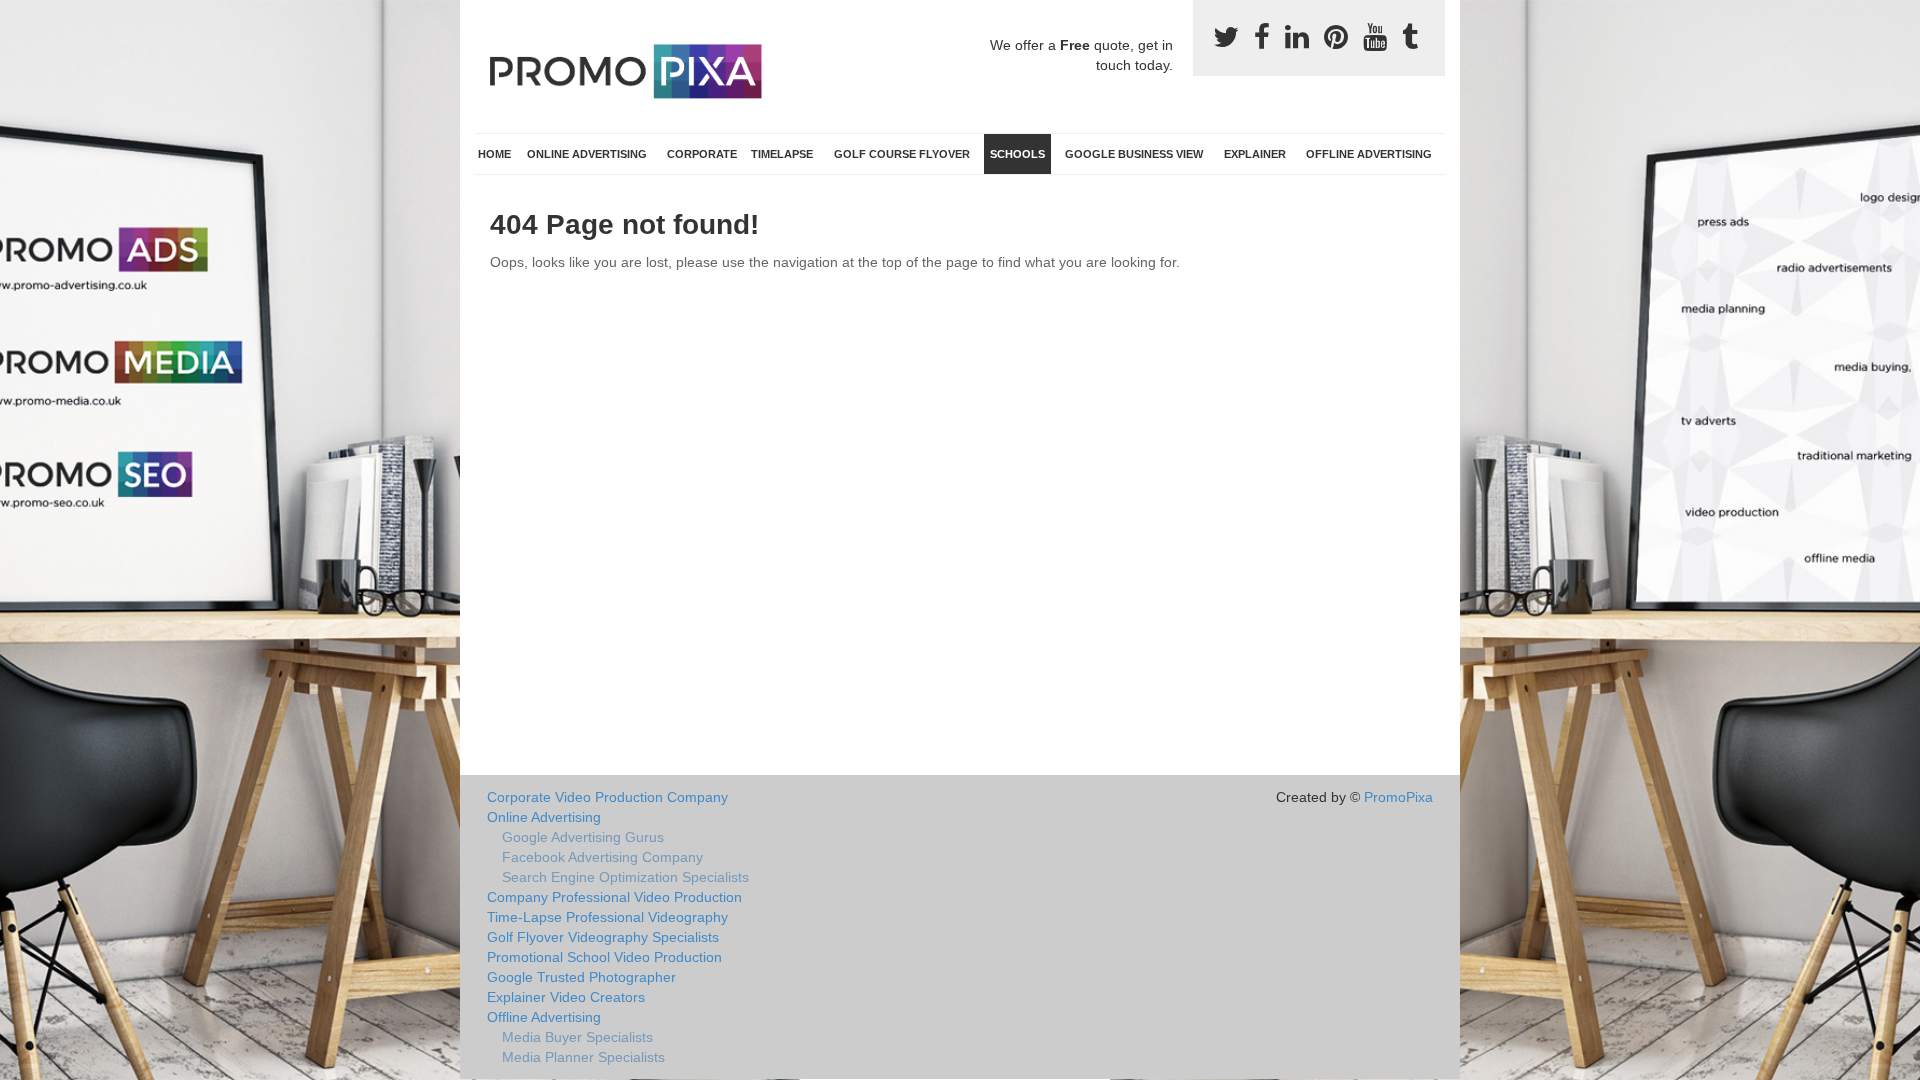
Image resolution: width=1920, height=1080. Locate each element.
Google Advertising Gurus (583, 837)
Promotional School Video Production (604, 957)
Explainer (1255, 154)
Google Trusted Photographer (581, 977)
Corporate (702, 154)
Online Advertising (587, 154)
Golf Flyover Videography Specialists (603, 937)
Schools (1017, 154)
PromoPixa (1398, 797)
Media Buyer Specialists (577, 1037)
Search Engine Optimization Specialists (625, 877)
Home (494, 154)
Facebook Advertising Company (602, 857)
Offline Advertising (1369, 154)
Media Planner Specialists (583, 1057)
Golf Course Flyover (902, 154)
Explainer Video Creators (566, 997)
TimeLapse (782, 154)
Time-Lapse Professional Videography (607, 917)
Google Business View (1134, 154)
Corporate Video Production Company (607, 797)
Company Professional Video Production (614, 897)
